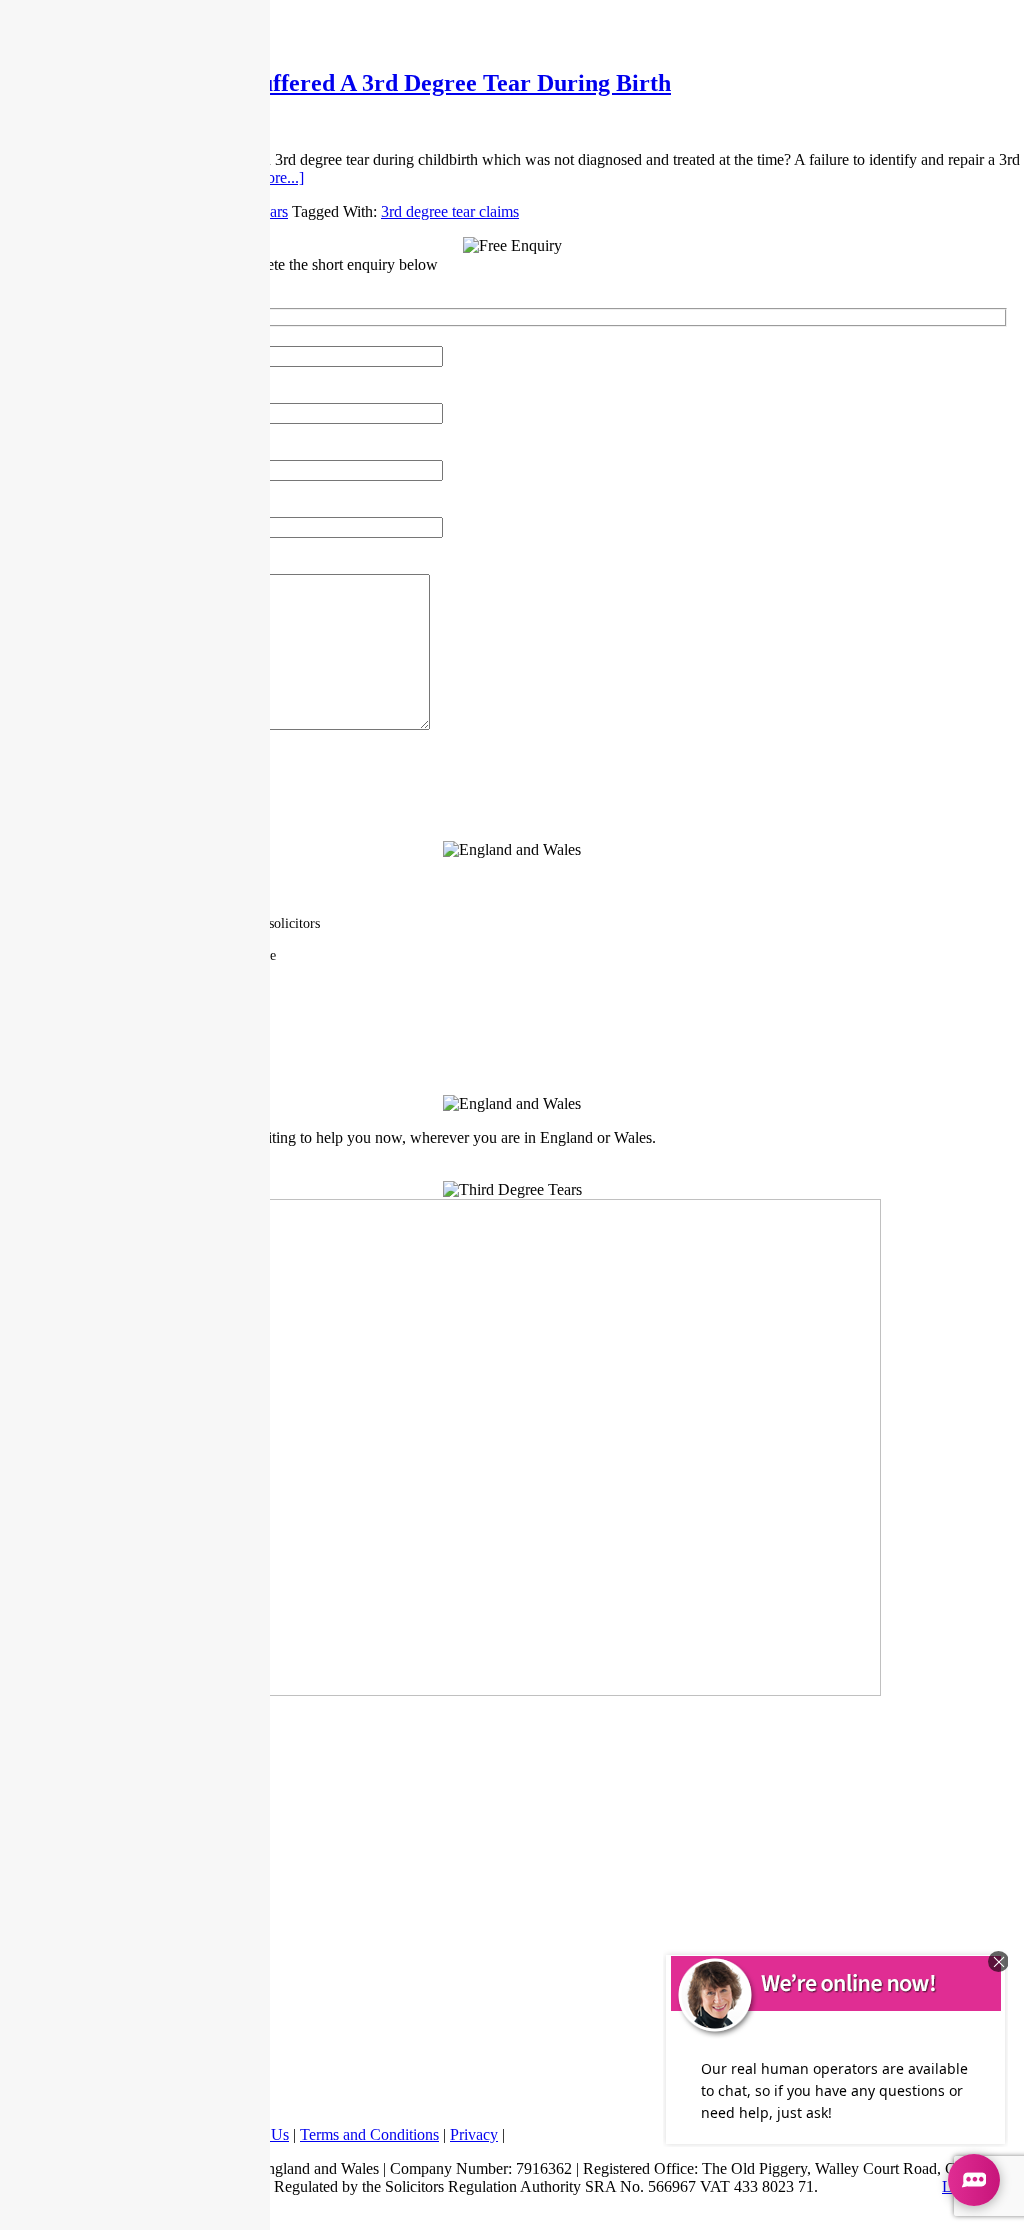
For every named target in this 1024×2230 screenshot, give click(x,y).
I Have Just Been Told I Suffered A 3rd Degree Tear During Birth (335, 83)
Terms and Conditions (369, 2134)
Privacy (474, 2134)
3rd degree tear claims (450, 211)
